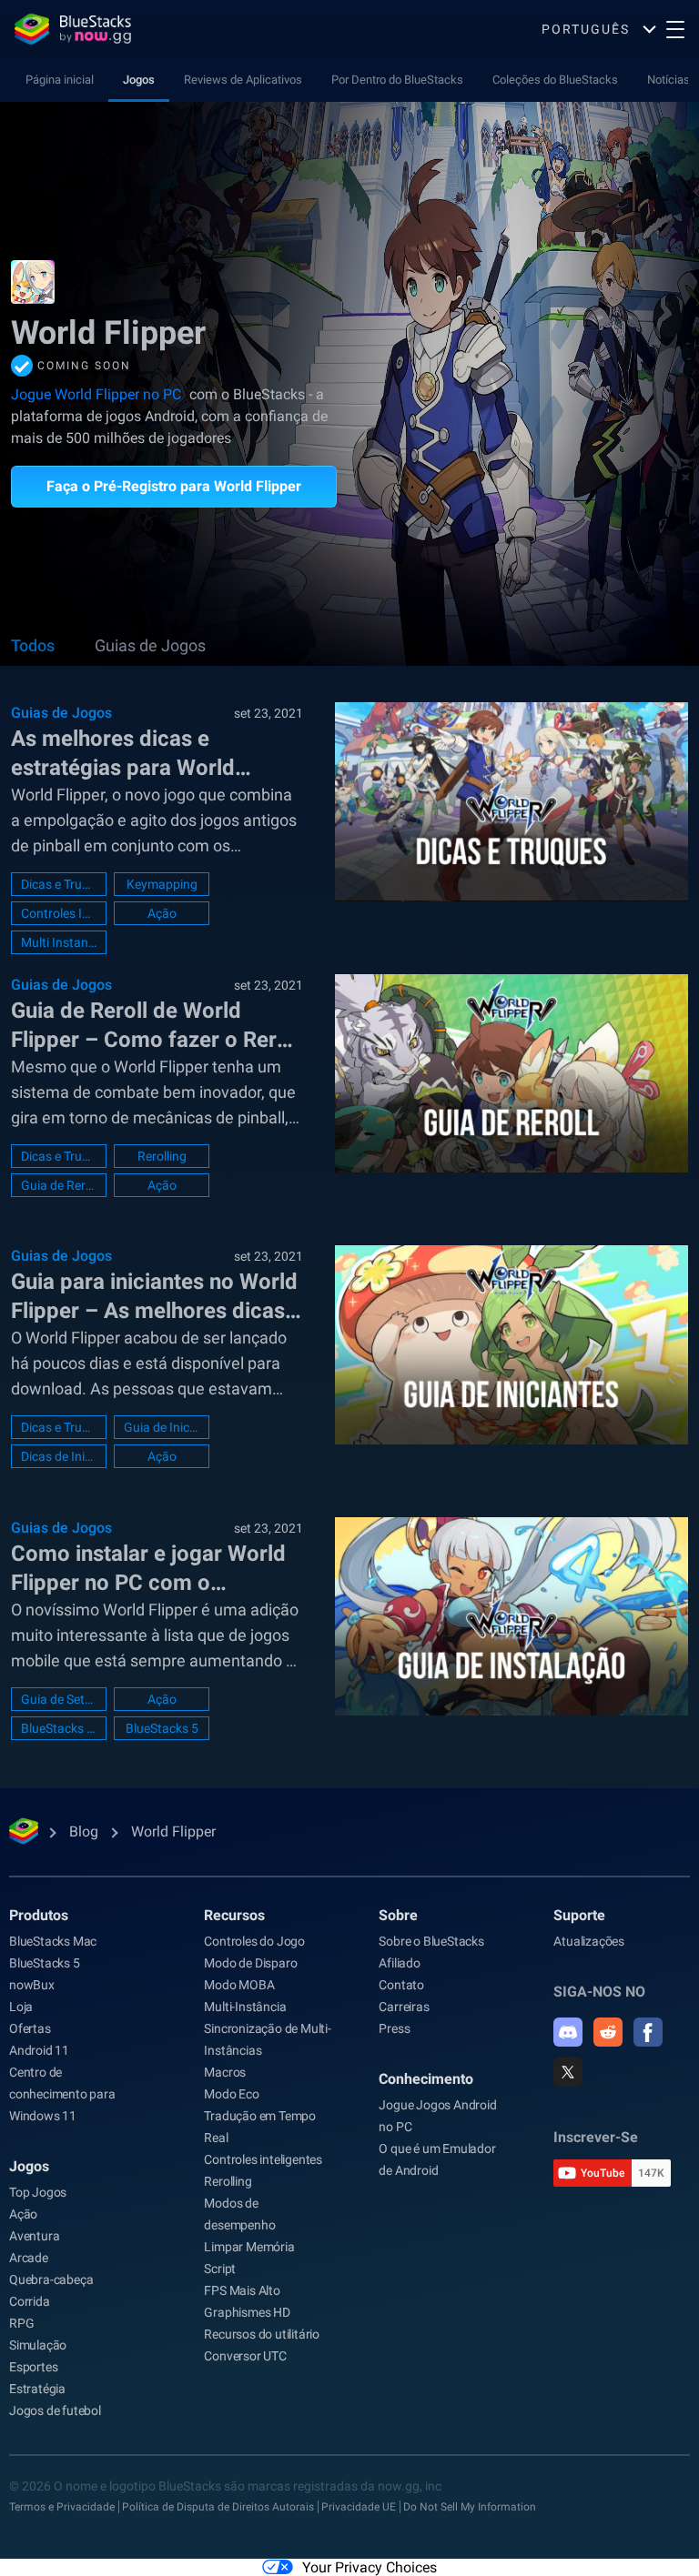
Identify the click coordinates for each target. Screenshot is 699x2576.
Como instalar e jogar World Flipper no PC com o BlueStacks (148, 1569)
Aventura (34, 2236)
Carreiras (404, 2007)
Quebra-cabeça (51, 2279)
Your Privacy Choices (370, 2567)
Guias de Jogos (150, 645)
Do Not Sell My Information (470, 2507)
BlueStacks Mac (53, 1941)
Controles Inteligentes (59, 913)
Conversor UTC (245, 2356)
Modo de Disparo (250, 1963)
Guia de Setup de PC (59, 1699)
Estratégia (37, 2389)
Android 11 (39, 2050)
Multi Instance (59, 942)
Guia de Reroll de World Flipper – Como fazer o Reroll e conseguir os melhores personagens (156, 1026)
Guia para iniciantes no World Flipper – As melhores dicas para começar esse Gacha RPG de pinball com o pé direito (154, 1297)
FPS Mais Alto (242, 2290)
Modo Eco (231, 2094)
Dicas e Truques (59, 884)
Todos (33, 645)
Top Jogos (38, 2192)
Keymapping (162, 884)
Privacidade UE (359, 2507)
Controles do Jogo (254, 1941)
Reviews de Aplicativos (243, 80)
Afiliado (399, 1963)
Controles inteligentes (263, 2159)
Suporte (579, 1915)
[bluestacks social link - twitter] (568, 2072)
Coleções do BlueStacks (555, 80)
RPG (21, 2323)
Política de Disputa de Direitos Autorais (218, 2507)
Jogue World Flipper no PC (96, 394)
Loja (21, 2007)
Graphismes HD (247, 2312)
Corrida (30, 2301)
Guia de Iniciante (162, 1427)
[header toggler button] (675, 29)
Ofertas (30, 2028)
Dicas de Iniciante (59, 1456)
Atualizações (589, 1941)
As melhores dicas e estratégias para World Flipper (123, 754)
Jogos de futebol (55, 2410)
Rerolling (162, 1156)
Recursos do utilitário (262, 2334)
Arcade (29, 2258)
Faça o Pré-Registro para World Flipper (174, 486)
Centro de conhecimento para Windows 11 (62, 2094)
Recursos (234, 1915)
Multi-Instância (245, 2007)
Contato (401, 1985)
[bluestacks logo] (73, 29)
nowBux (32, 1985)
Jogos (139, 80)
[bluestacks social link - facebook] (648, 2032)
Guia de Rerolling (59, 1185)
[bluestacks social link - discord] (568, 2032)
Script (220, 2269)
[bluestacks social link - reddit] (608, 2032)
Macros (225, 2072)
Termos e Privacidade (62, 2507)
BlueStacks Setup (59, 1728)
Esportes (33, 2367)
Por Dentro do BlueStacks (397, 80)
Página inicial (60, 80)
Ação (162, 913)
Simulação (38, 2345)
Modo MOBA (239, 1985)
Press (394, 2028)
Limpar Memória (249, 2247)
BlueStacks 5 (162, 1728)
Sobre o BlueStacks (431, 1941)
